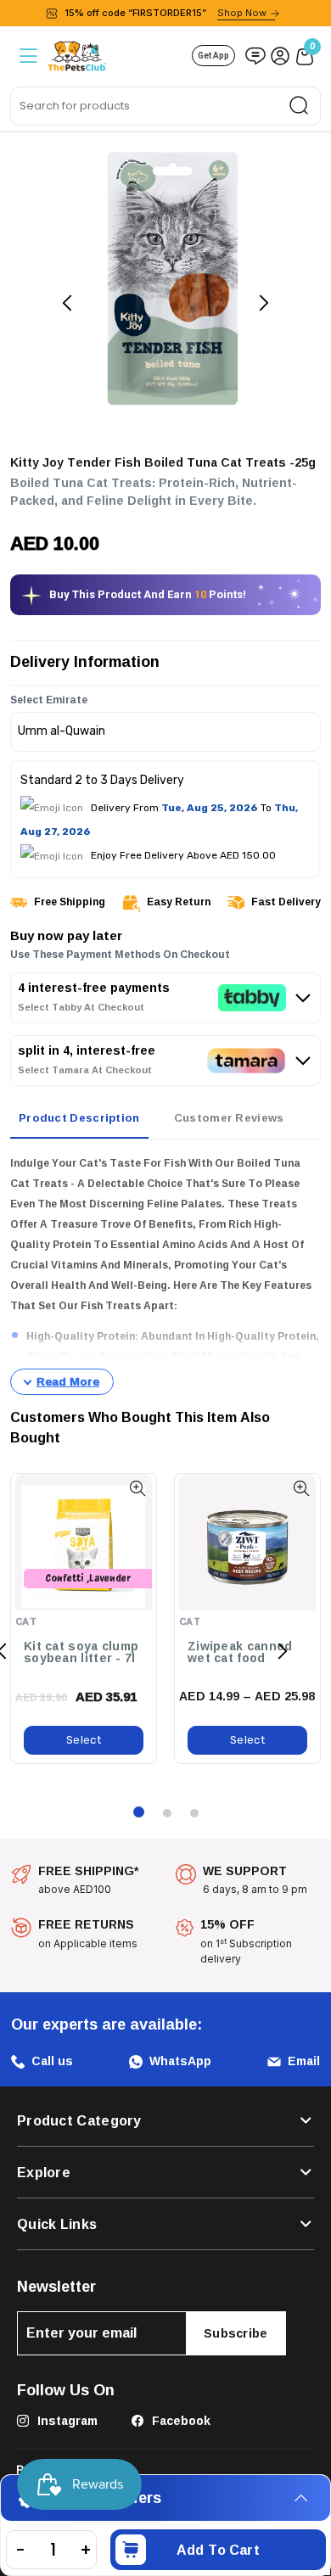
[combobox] (165, 106)
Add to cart (218, 2550)
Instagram (66, 2420)
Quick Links (57, 2224)
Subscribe (236, 2333)
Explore (44, 2172)
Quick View (137, 1489)
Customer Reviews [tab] (229, 1117)
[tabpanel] (165, 1274)
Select (84, 1740)
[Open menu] (27, 56)
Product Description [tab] (79, 1117)
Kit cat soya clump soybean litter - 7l (81, 1652)
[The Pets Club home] (77, 54)
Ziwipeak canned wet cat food (240, 1652)
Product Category (79, 2120)
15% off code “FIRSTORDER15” (165, 13)
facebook (180, 2420)
